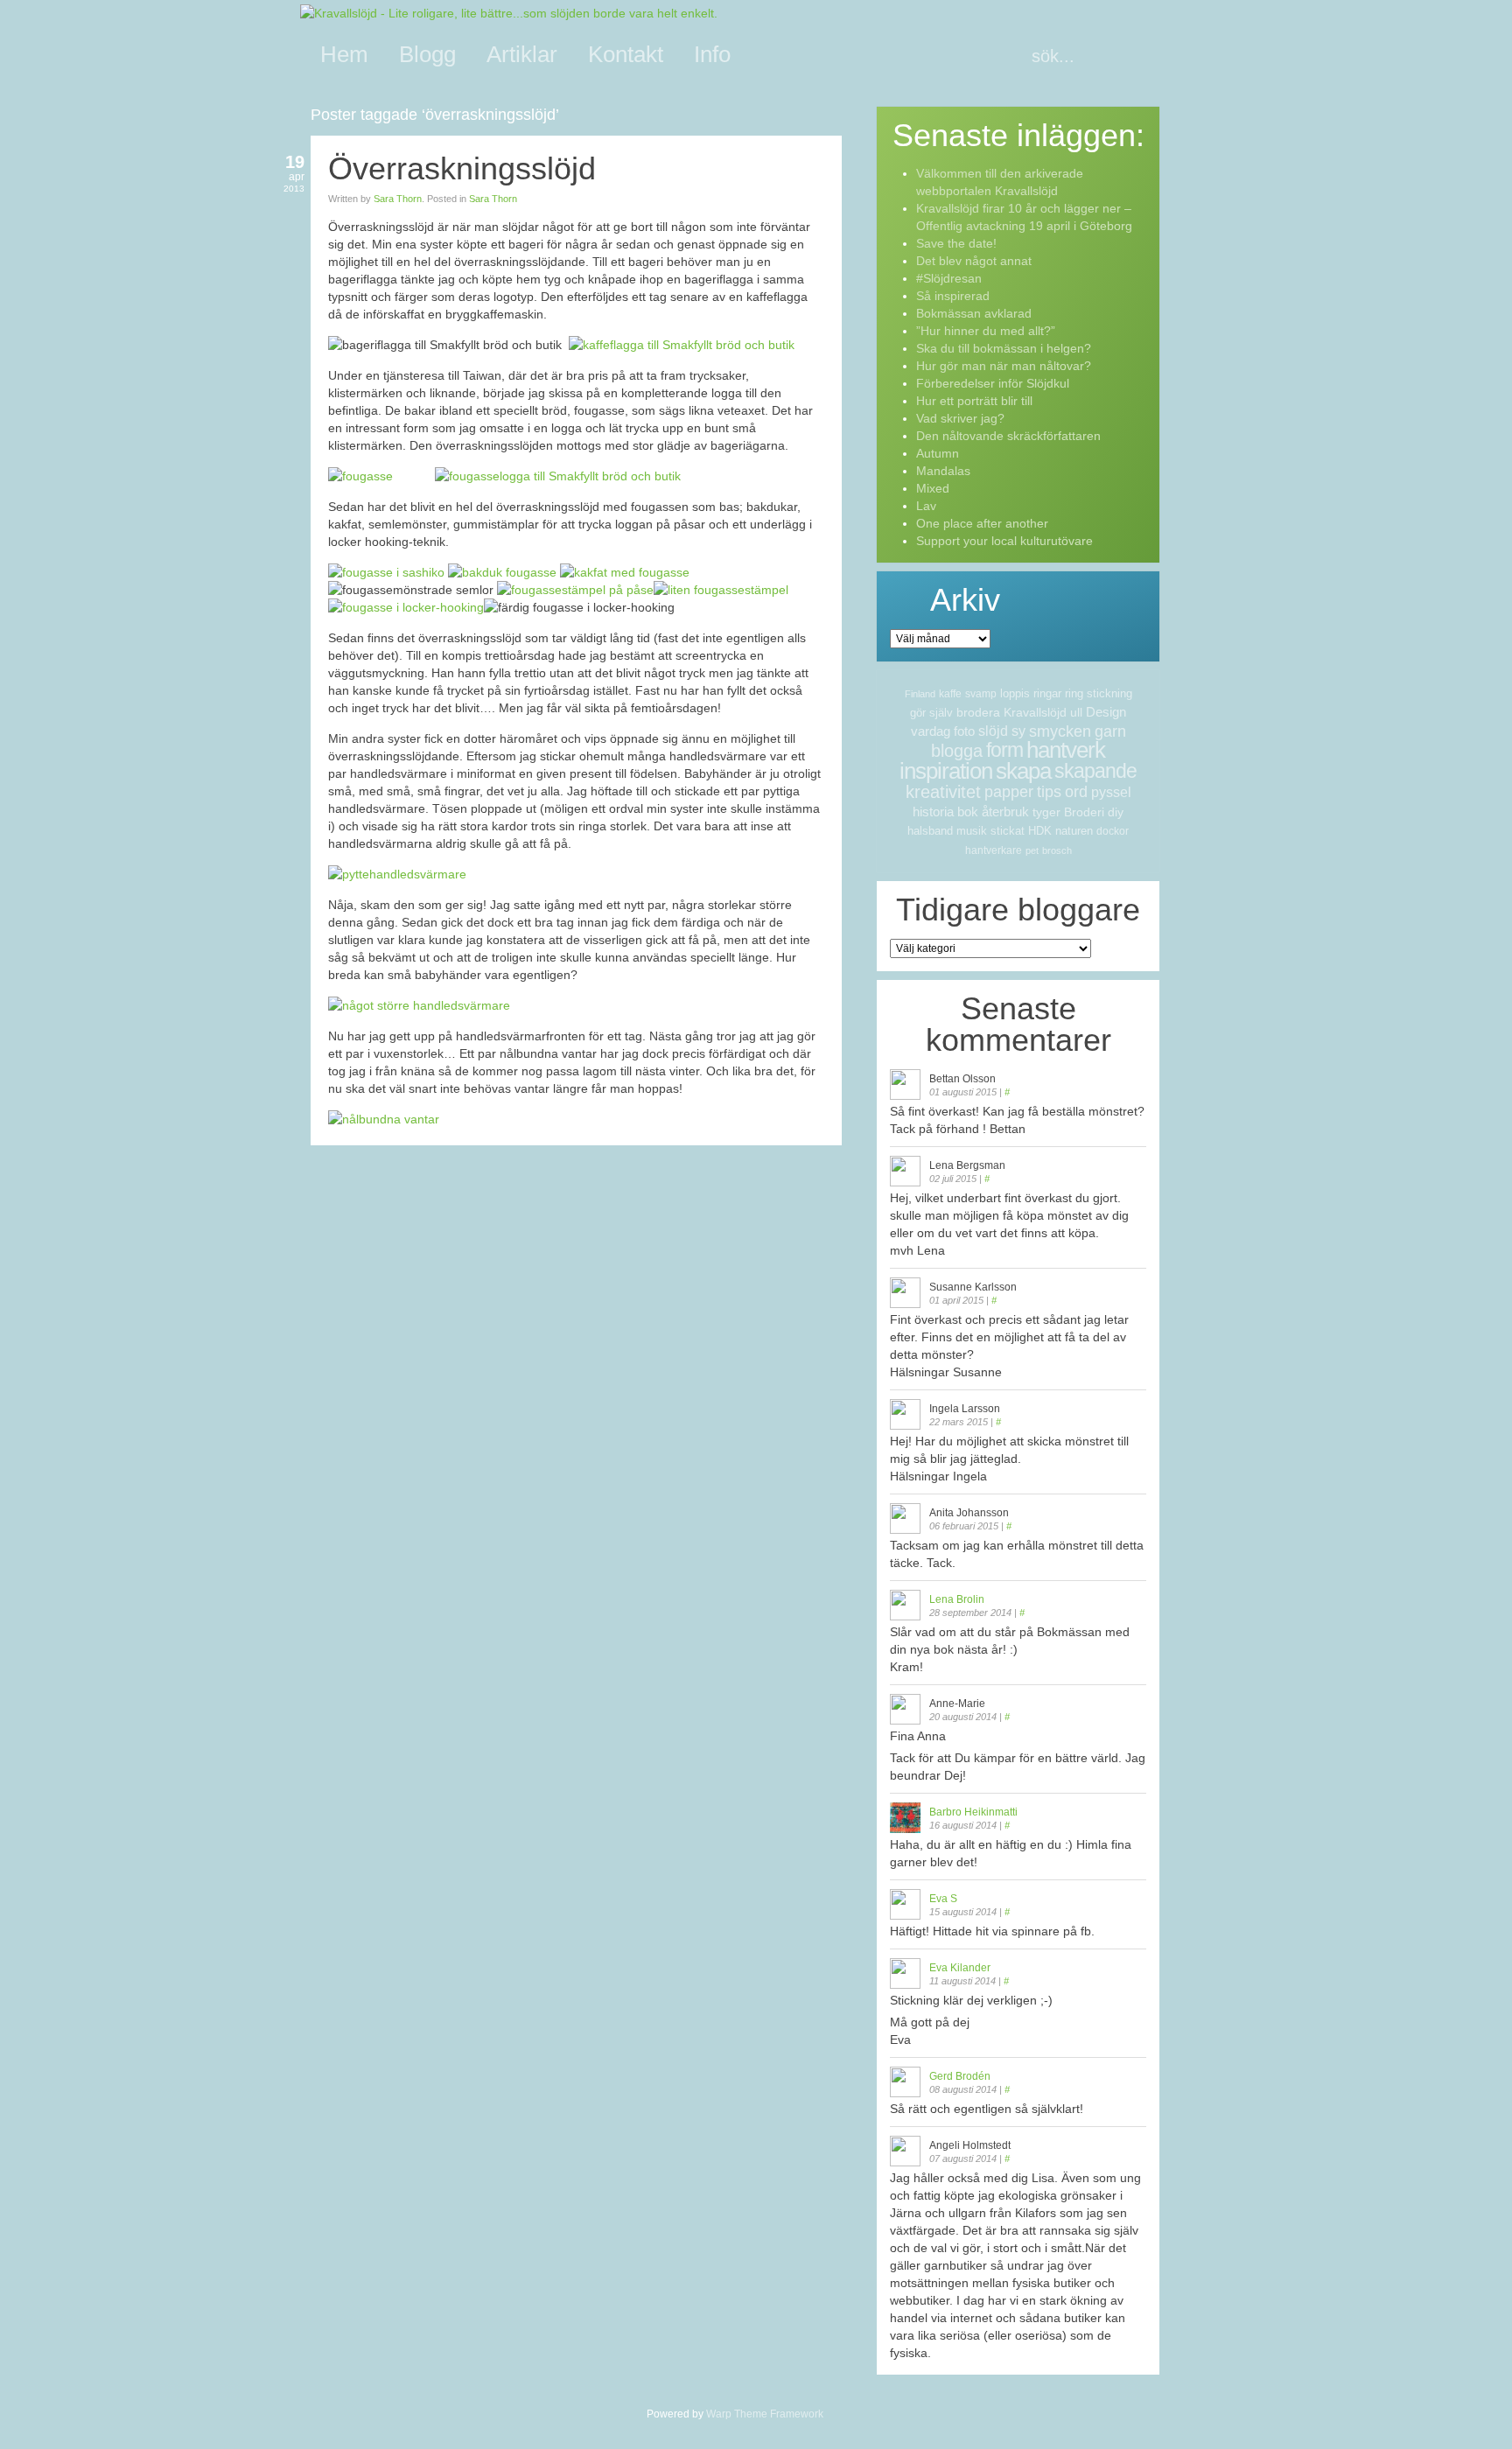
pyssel (1111, 792)
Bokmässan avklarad (974, 313)
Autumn (938, 453)
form (1004, 750)
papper (1009, 792)
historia (933, 812)
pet (1032, 850)
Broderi (1084, 812)
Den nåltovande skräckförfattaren (1008, 436)
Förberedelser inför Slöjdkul (993, 383)
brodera (978, 712)
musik (972, 831)
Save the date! (956, 243)
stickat (1008, 831)
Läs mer (815, 1165)
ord (1076, 792)
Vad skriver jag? (960, 418)
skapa (1023, 771)
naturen (1074, 831)
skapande (1095, 771)
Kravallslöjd (1035, 712)
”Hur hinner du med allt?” (986, 331)
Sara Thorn (398, 199)
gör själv (931, 713)
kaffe (950, 694)
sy (1018, 731)
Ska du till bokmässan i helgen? (1004, 348)
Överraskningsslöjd (462, 168)
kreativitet (943, 792)
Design (1106, 712)
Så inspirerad (953, 296)
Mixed (933, 488)
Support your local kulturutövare (1004, 541)
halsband (930, 831)
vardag (931, 731)
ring (1074, 693)
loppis (1015, 693)
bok (968, 812)
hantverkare (994, 850)
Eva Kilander (960, 1968)
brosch (1057, 850)
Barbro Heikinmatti (973, 1812)
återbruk (1005, 812)
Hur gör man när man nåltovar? (1004, 366)
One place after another (982, 523)
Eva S (943, 1899)
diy (1116, 812)
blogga (957, 751)
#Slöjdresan (949, 278)
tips (1049, 792)
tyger (1046, 812)
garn (1110, 731)
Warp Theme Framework (765, 2414)
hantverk (1066, 750)
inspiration (946, 771)
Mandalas (943, 471)
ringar (1047, 693)
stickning (1109, 693)
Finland (920, 694)
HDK (1040, 831)
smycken (1060, 731)
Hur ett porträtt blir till (974, 401)
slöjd (993, 731)
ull (1076, 712)
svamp (981, 694)
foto (964, 731)
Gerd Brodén (960, 2076)
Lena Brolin (957, 1599)
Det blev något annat (974, 261)
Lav (926, 506)
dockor (1113, 831)
